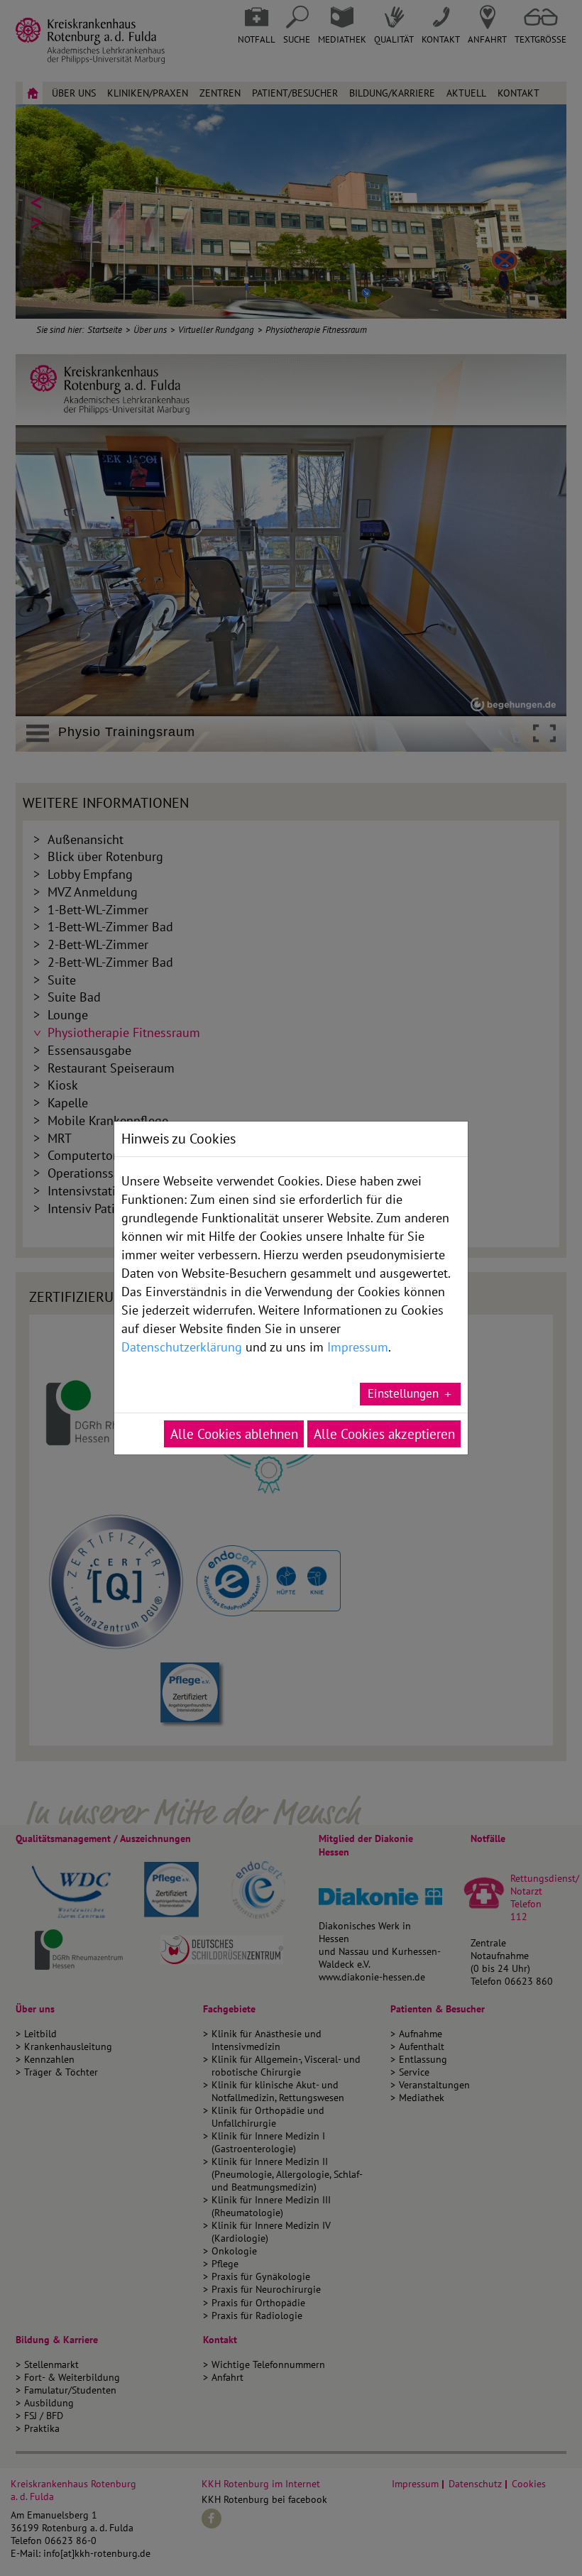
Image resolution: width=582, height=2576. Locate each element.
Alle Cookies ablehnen (234, 1434)
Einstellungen (403, 1393)
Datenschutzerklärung (182, 1347)
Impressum (358, 1347)
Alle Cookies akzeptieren (384, 1434)
